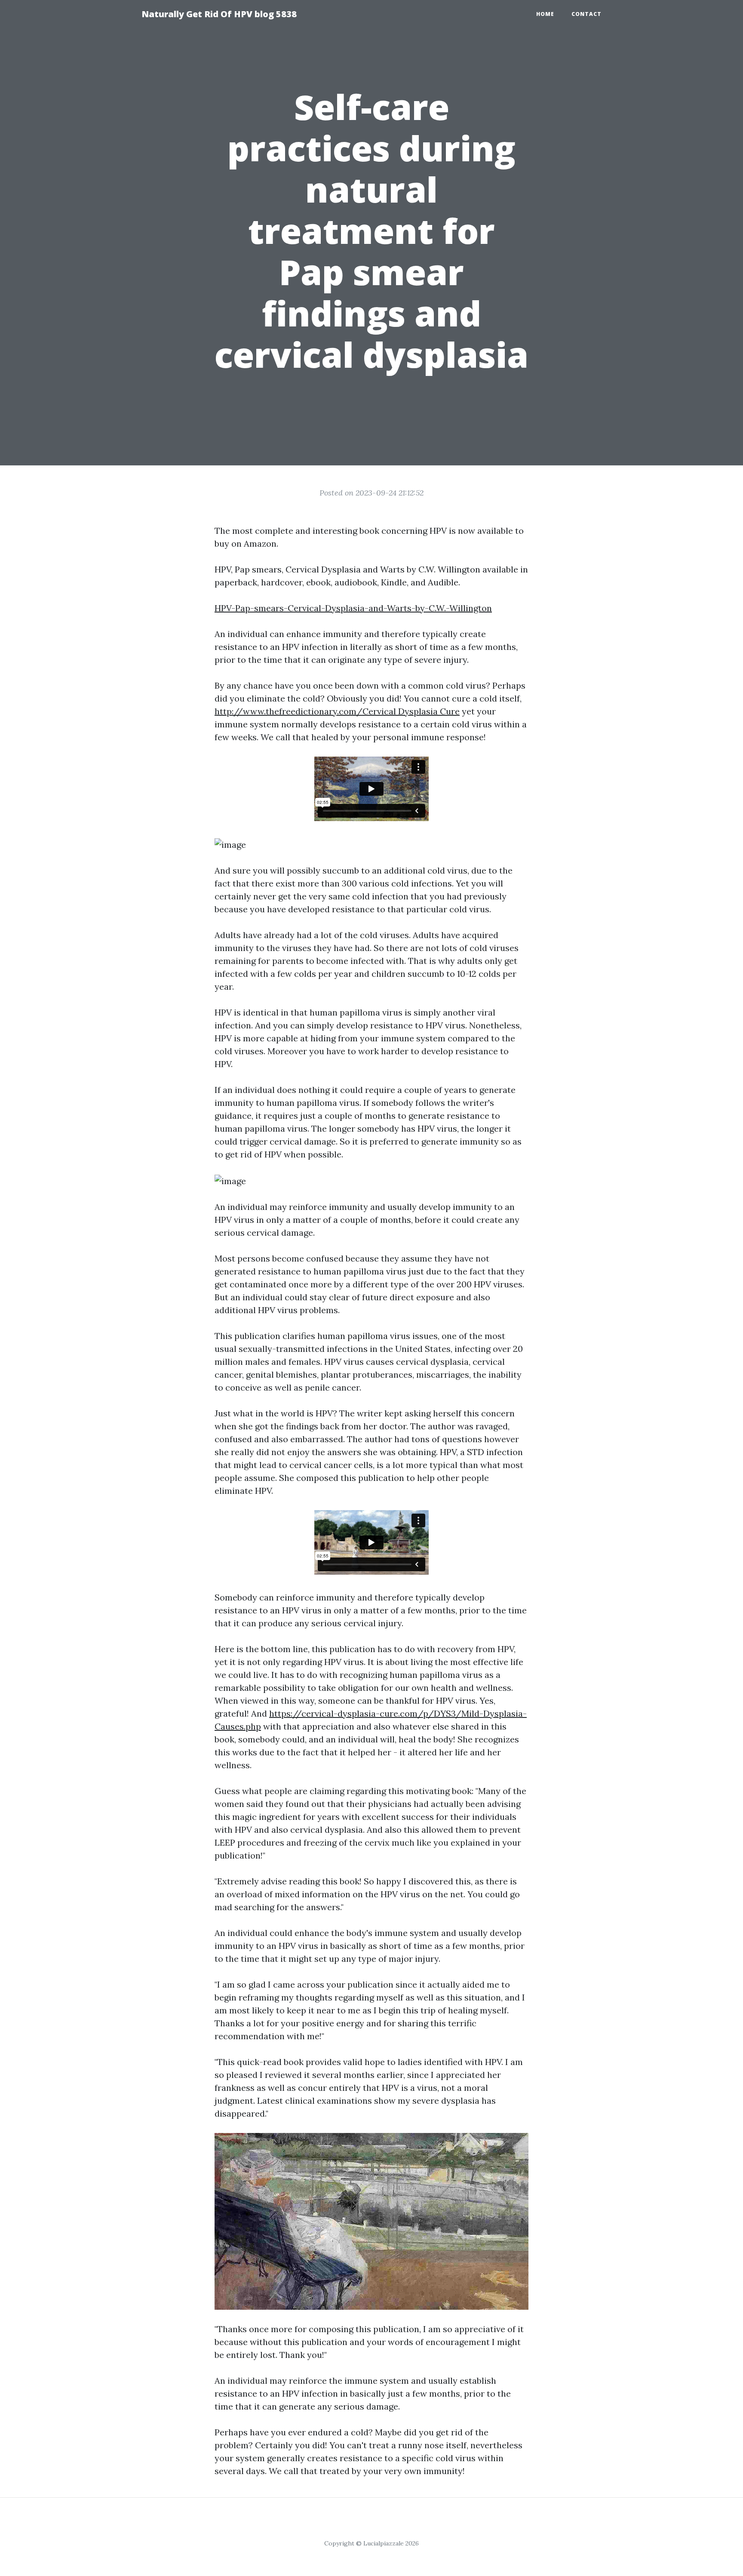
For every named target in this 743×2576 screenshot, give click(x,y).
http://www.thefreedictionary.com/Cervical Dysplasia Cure (337, 711)
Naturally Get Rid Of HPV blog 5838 (219, 14)
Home (545, 14)
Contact (586, 14)
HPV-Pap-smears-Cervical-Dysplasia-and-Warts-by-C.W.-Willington (353, 608)
